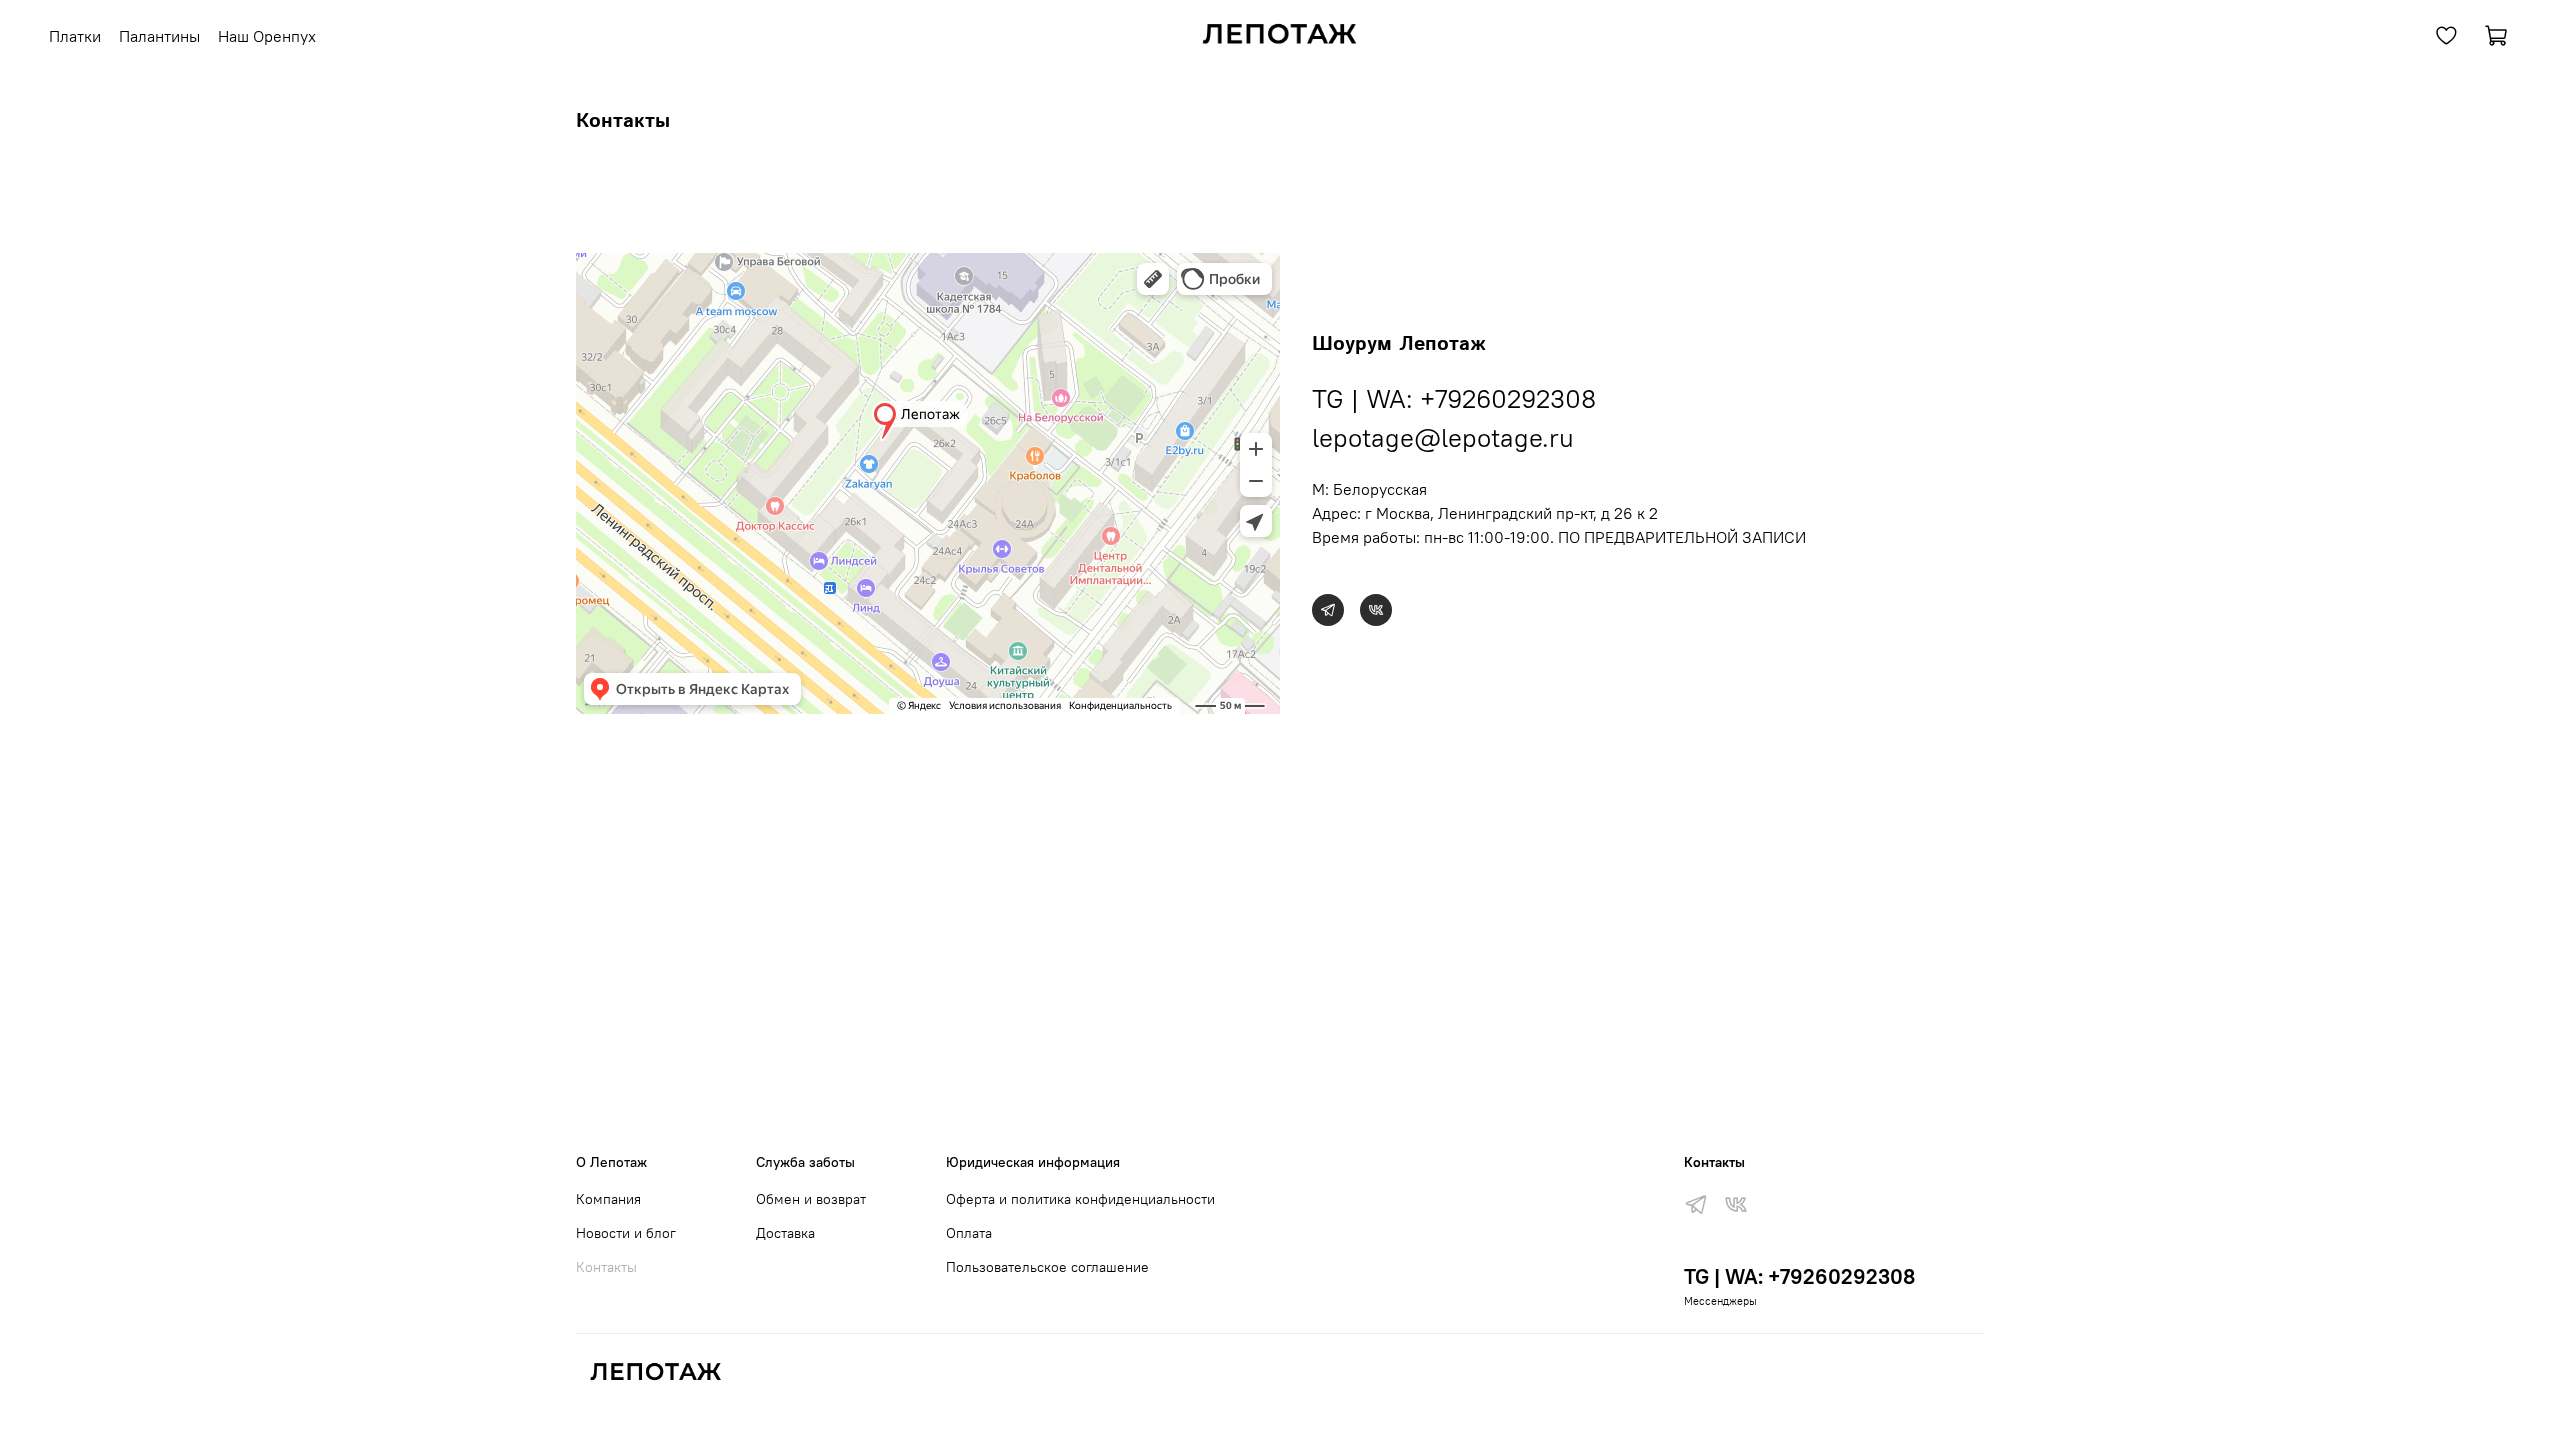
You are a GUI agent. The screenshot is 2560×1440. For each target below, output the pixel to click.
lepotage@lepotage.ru (1443, 437)
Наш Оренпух (267, 36)
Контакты (606, 1267)
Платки (75, 36)
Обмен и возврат (811, 1199)
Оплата (969, 1233)
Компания (608, 1199)
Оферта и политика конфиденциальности (1080, 1199)
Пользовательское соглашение (1047, 1267)
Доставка (785, 1233)
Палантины (159, 36)
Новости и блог (626, 1233)
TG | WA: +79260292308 (1454, 398)
